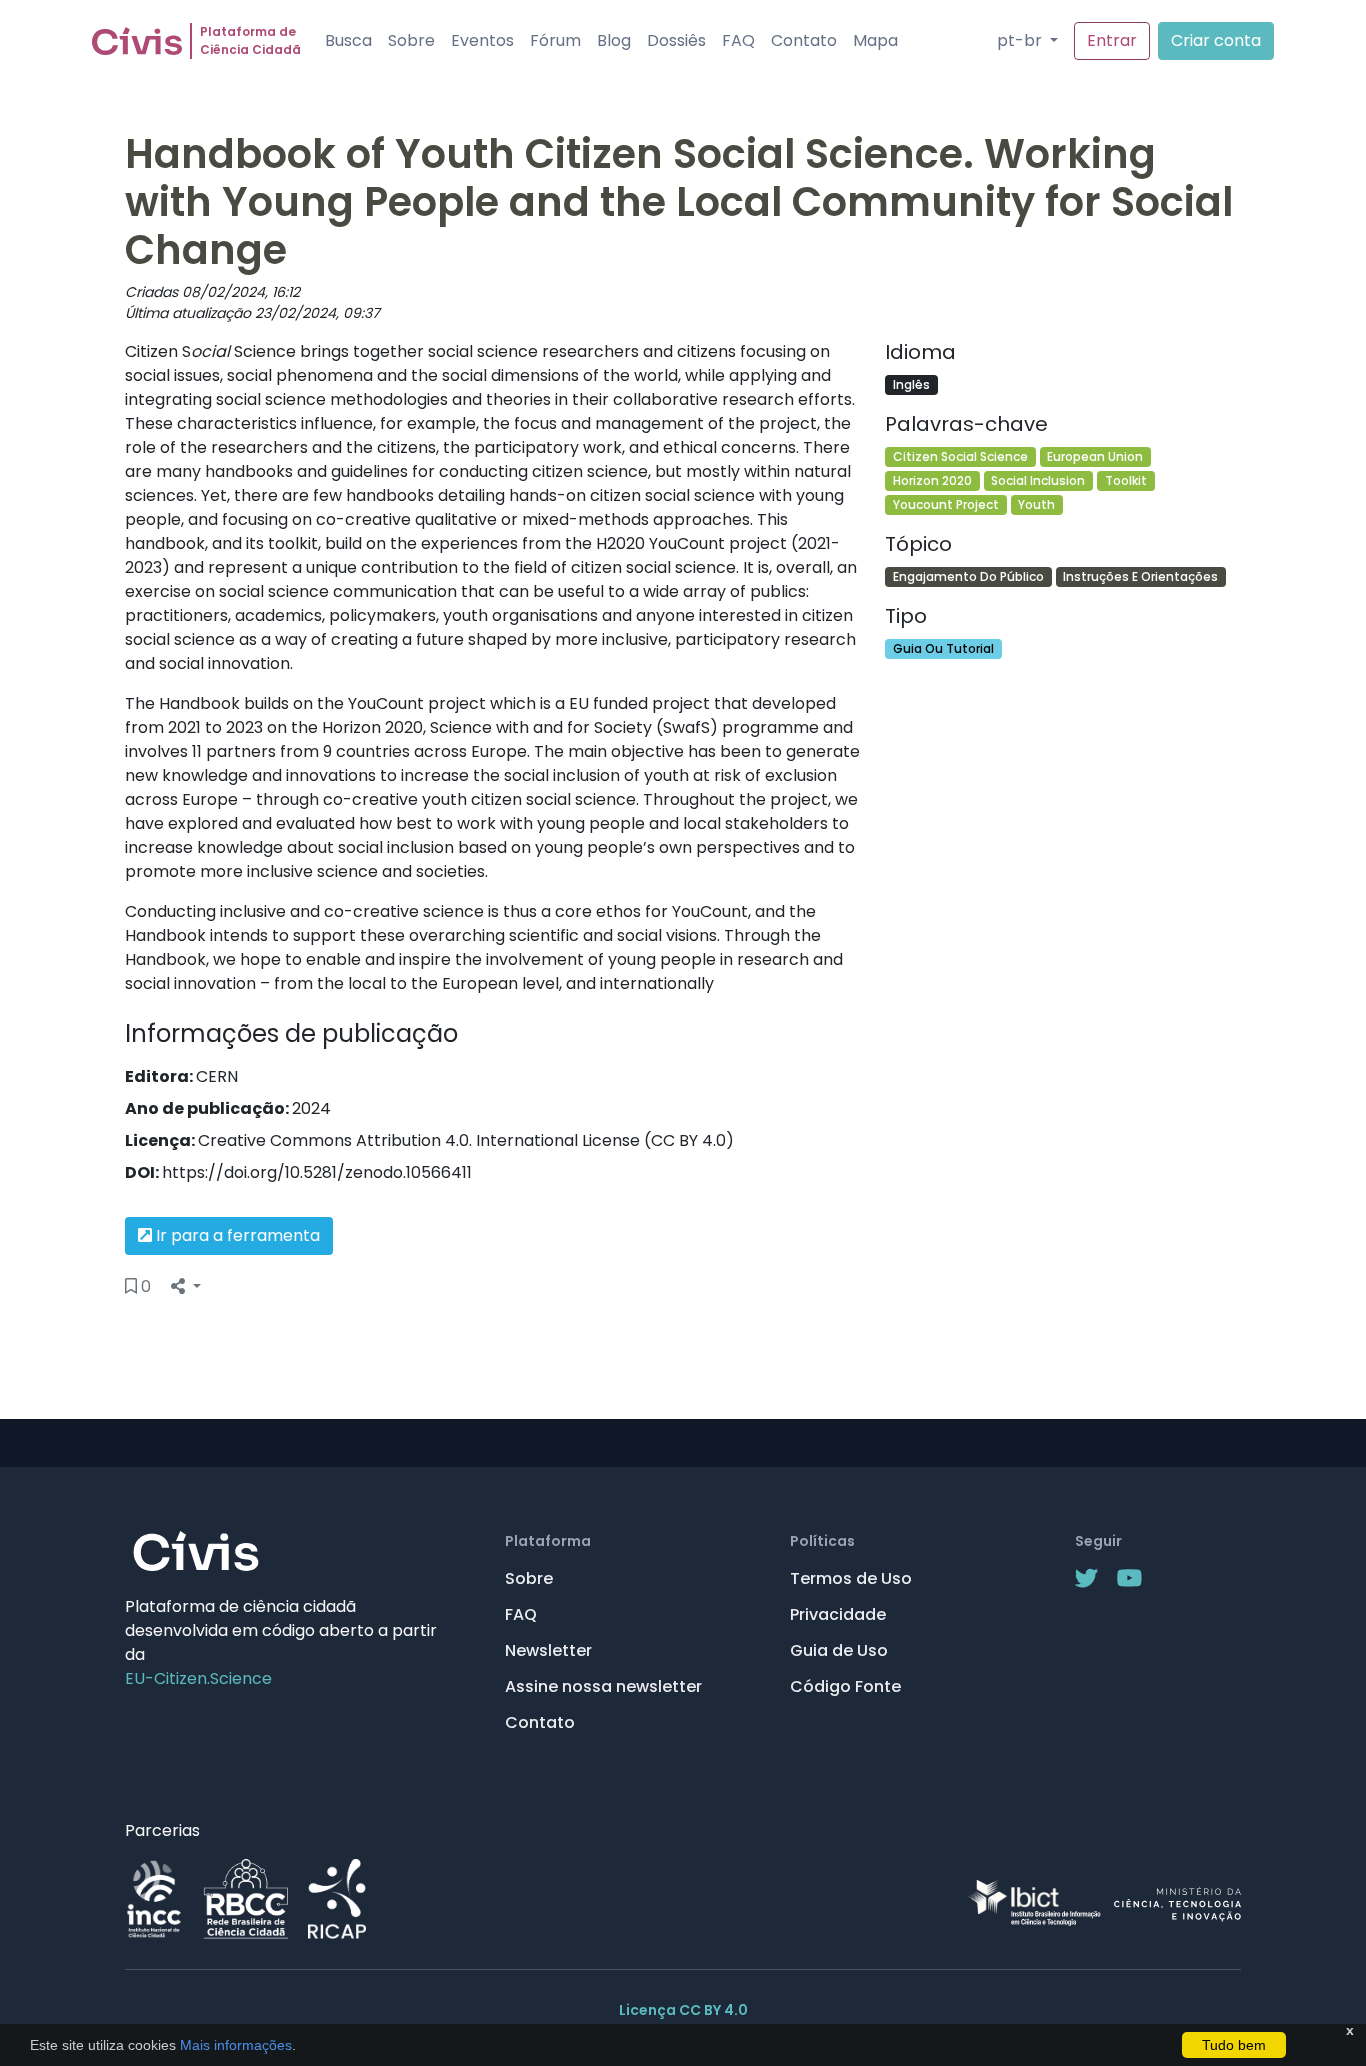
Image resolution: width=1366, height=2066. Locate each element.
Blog (614, 40)
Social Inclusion (1038, 480)
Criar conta (1216, 40)
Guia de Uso (839, 1650)
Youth (1036, 504)
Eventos (482, 40)
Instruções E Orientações (1140, 576)
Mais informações (234, 2045)
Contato (804, 40)
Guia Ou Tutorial (943, 648)
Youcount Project (946, 504)
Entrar (1112, 40)
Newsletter (548, 1650)
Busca (348, 40)
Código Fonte (845, 1686)
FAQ (738, 40)
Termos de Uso (851, 1578)
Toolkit (1126, 480)
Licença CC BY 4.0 (683, 2010)
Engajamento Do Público (968, 576)
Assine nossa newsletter (603, 1686)
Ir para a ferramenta (236, 1235)
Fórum (555, 40)
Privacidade (838, 1614)
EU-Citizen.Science (198, 1678)
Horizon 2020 (932, 480)
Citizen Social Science (960, 456)
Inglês (911, 384)
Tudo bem (1234, 2045)
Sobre (411, 40)
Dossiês (676, 40)
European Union (1095, 456)
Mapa (875, 40)
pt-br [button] (1021, 40)
